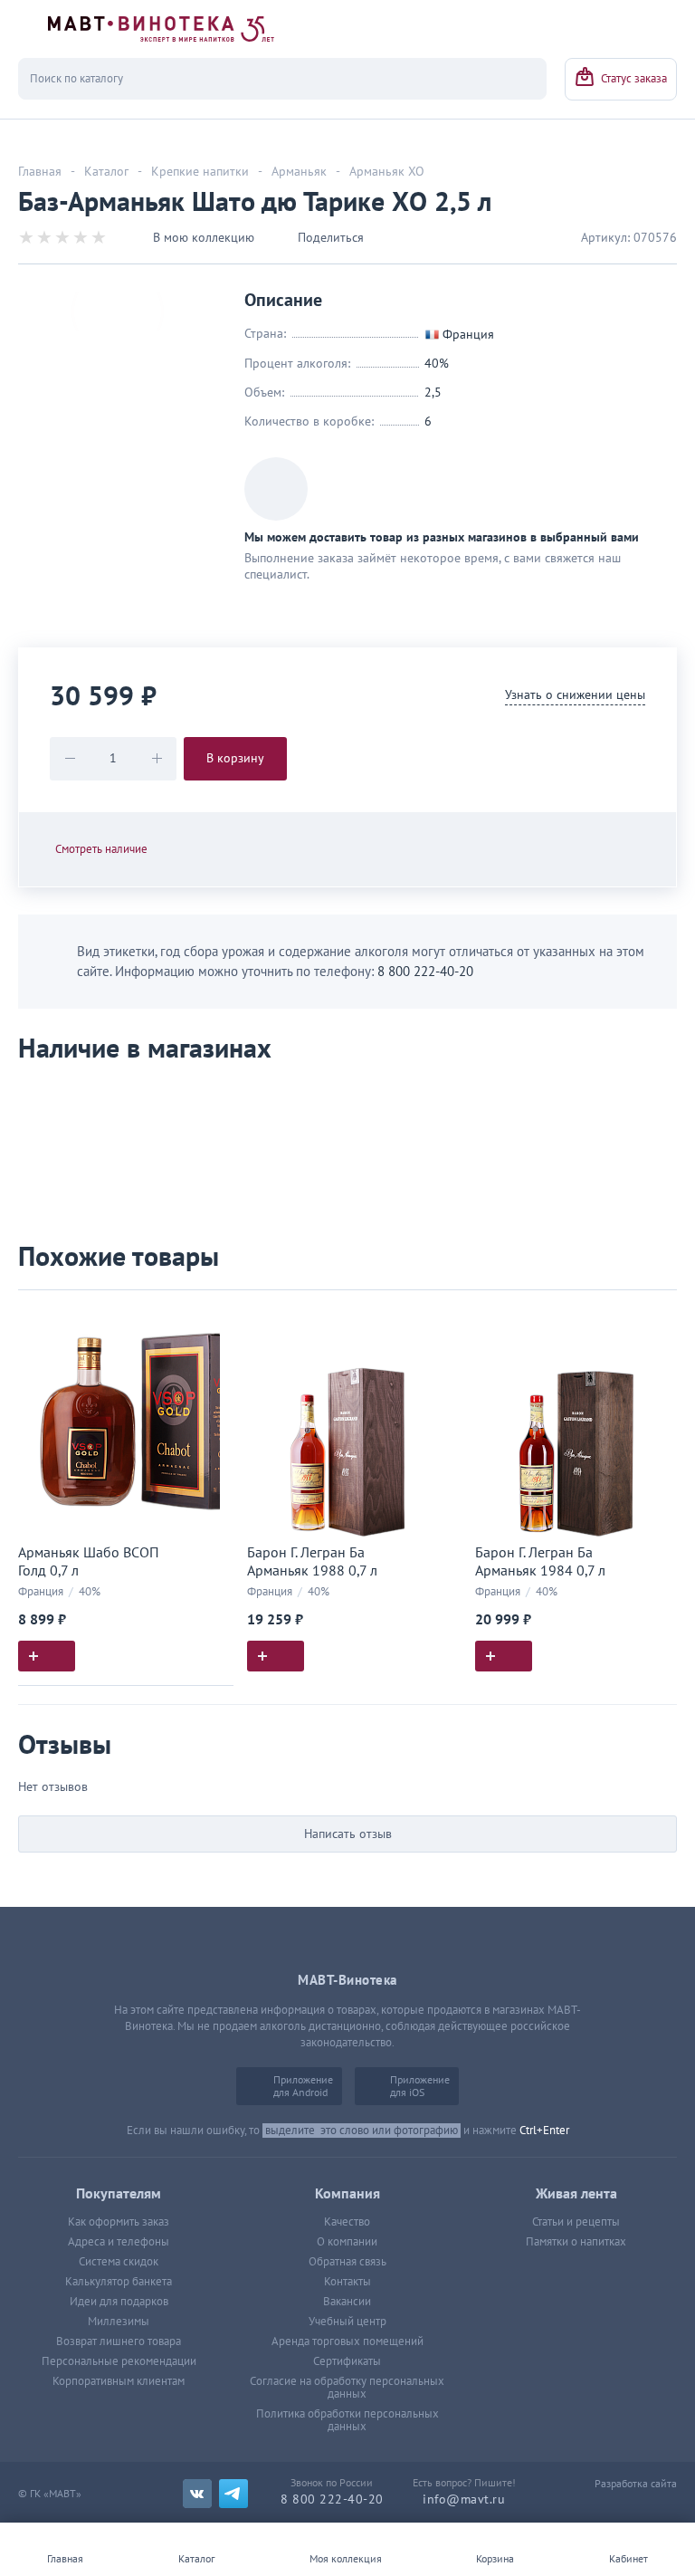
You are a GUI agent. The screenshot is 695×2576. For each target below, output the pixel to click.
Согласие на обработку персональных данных (347, 2388)
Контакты (347, 2282)
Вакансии (347, 2302)
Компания (347, 2194)
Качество (347, 2222)
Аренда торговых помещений (347, 2341)
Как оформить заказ (119, 2222)
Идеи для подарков (119, 2302)
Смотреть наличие (101, 849)
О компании (347, 2242)
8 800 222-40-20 (425, 972)
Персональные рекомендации (119, 2361)
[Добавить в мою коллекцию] (211, 1312)
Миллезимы (119, 2322)
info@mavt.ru (464, 2499)
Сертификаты (347, 2361)
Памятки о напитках (576, 2242)
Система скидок (119, 2262)
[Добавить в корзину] (47, 1656)
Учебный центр (347, 2322)
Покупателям (119, 2194)
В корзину (235, 758)
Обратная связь (347, 2262)
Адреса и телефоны (119, 2242)
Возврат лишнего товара (119, 2341)
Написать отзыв (348, 1834)
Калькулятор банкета (119, 2282)
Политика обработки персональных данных (347, 2420)
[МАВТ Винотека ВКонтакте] (197, 2494)
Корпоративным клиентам (119, 2381)
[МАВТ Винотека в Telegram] (233, 2494)
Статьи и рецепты (576, 2222)
